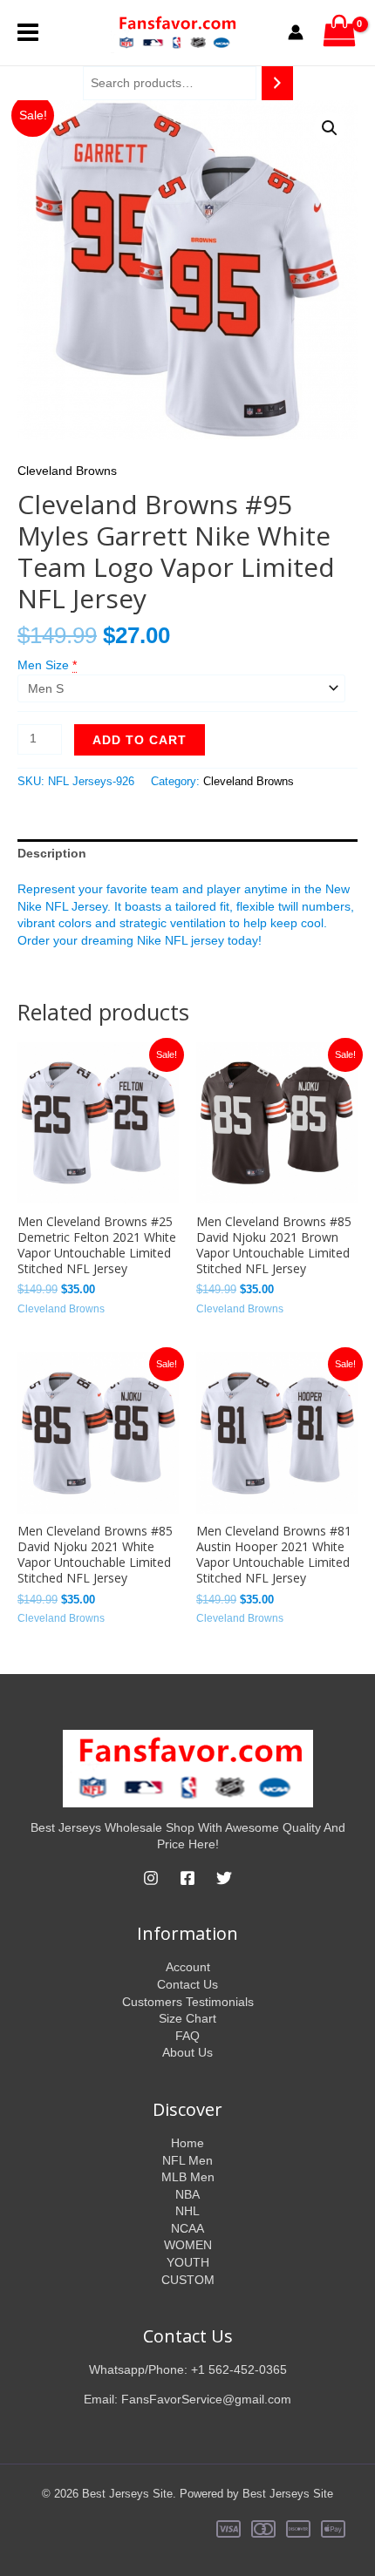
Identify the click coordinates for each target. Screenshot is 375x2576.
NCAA (187, 2228)
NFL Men (187, 2160)
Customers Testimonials (188, 2002)
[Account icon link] (296, 32)
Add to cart (140, 740)
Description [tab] (52, 853)
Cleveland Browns (67, 471)
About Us (187, 2052)
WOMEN (188, 2245)
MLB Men (188, 2177)
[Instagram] (151, 1878)
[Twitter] (224, 1878)
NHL (187, 2211)
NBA (187, 2194)
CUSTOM (188, 2280)
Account (188, 1967)
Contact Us (187, 1984)
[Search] (277, 83)
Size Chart (187, 2018)
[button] (330, 128)
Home (187, 2143)
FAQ (187, 2036)
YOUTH (188, 2262)
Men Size (43, 665)
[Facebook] (187, 1878)
